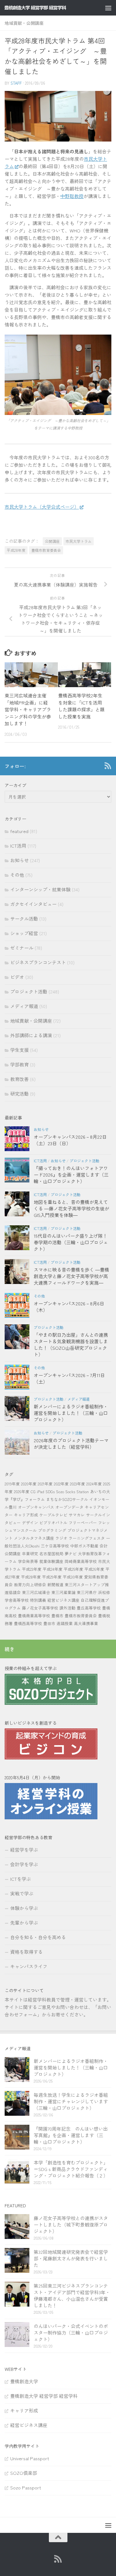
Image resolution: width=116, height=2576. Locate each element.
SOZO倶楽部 (24, 2473)
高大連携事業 (86, 1623)
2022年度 (61, 1484)
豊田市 (49, 1623)
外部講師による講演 (31, 1035)
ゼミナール (22, 948)
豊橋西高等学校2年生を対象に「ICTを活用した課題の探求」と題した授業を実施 (81, 706)
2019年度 (12, 1484)
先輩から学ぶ (24, 1923)
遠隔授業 (65, 1623)
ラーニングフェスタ (87, 1538)
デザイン (30, 1522)
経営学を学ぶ (24, 1850)
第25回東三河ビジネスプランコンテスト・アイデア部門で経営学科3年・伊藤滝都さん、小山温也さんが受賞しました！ (72, 2295)
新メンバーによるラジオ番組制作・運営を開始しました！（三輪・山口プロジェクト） (71, 1413)
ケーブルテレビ (53, 1515)
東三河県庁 (87, 1592)
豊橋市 (57, 1616)
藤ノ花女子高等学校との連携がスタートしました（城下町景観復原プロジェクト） (71, 2225)
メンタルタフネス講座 (34, 1538)
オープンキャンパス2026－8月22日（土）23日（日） (70, 1140)
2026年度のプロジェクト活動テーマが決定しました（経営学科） (71, 1443)
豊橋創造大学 (24, 2381)
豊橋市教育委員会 (46, 550)
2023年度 (77, 1484)
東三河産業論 (63, 1592)
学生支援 (19, 1050)
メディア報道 (24, 1006)
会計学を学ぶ (24, 1864)
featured (19, 831)
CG (33, 1491)
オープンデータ (69, 1507)
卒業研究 (30, 1554)
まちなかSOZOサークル (67, 1499)
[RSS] (108, 766)
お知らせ (19, 860)
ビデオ (17, 977)
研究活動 (19, 1094)
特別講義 (38, 1600)
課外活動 (67, 1608)
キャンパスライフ (29, 1966)
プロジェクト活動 (29, 991)
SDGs (50, 1491)
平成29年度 (52, 1577)
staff (16, 83)
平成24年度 (53, 1569)
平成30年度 (73, 1577)
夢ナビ (71, 1554)
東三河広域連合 (36, 1592)
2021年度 (45, 1484)
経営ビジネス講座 (63, 1600)
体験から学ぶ (24, 1908)
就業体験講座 (51, 1561)
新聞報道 (55, 1585)
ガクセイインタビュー (33, 904)
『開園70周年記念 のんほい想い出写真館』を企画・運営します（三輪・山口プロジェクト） (71, 2135)
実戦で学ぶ (22, 1893)
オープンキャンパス (36, 1507)
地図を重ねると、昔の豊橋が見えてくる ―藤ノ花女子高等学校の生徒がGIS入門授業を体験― (71, 1208)
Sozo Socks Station (72, 1491)
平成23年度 (32, 1569)
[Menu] (108, 8)
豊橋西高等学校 (28, 1623)
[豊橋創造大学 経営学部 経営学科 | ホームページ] (46, 8)
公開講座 (52, 541)
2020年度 (29, 1484)
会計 (104, 1546)
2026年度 (22, 1491)
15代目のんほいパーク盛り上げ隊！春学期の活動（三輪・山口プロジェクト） (71, 1242)
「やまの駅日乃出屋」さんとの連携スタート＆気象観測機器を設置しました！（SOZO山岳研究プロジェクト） (71, 1344)
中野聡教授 (72, 196)
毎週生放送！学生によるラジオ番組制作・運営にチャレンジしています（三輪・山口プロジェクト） (71, 2101)
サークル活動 (24, 919)
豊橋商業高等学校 (34, 1616)
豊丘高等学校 (89, 1608)
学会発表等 (28, 1561)
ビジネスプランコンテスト (38, 962)
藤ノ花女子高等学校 (40, 1608)
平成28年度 (16, 550)
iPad (41, 1491)
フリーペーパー (83, 1522)
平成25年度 (73, 1569)
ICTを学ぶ (21, 1879)
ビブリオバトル (53, 1522)
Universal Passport (30, 2458)
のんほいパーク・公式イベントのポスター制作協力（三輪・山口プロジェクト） (71, 2333)
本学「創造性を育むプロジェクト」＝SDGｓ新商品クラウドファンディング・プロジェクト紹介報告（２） (71, 2169)
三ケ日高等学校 (55, 1546)
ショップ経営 (24, 933)
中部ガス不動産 (84, 1546)
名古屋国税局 (51, 1554)
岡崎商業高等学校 (81, 1561)
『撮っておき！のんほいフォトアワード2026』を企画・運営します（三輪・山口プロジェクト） (71, 1175)
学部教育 (19, 1064)
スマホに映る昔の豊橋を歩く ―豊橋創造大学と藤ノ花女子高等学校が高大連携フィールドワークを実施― (71, 1276)
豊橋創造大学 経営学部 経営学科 (44, 2396)
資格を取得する (26, 1952)
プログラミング (52, 1530)
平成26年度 (94, 1569)
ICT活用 (18, 846)
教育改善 (19, 1079)
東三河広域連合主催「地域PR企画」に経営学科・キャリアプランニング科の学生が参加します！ (28, 709)
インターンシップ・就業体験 (40, 889)
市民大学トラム (79, 541)
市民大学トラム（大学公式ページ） (42, 507)
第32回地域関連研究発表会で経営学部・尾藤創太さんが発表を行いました (71, 2258)
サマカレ (77, 1515)
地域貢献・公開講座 (24, 23)
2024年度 (94, 1484)
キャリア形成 (26, 1515)
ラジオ (61, 1538)
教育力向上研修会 (30, 1585)
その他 (17, 875)
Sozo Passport (26, 2487)
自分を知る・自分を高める (38, 1937)
